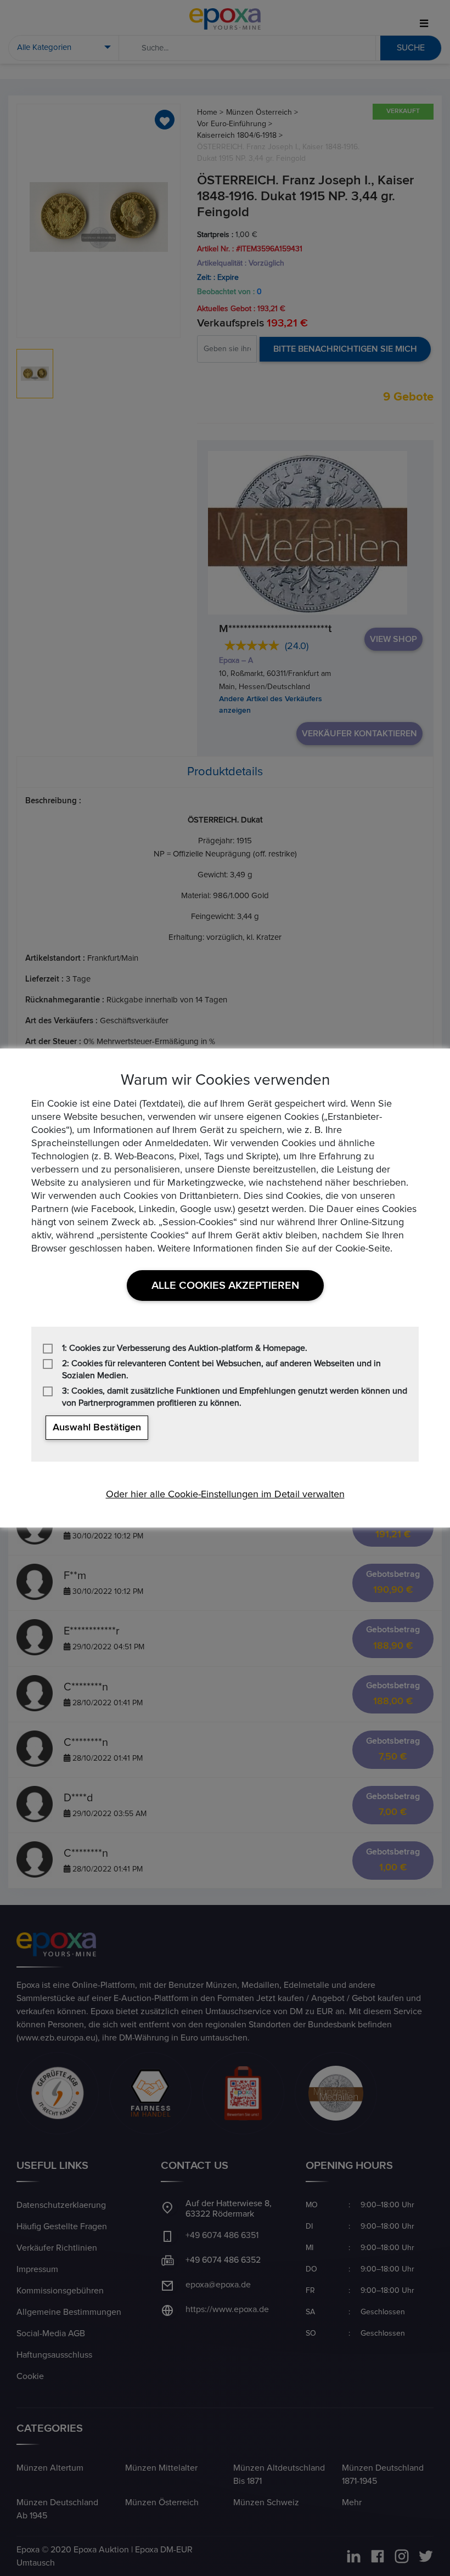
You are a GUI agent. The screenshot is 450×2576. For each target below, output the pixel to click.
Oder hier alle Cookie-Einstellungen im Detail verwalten (225, 1495)
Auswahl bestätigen (97, 1428)
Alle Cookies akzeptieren (225, 1286)
